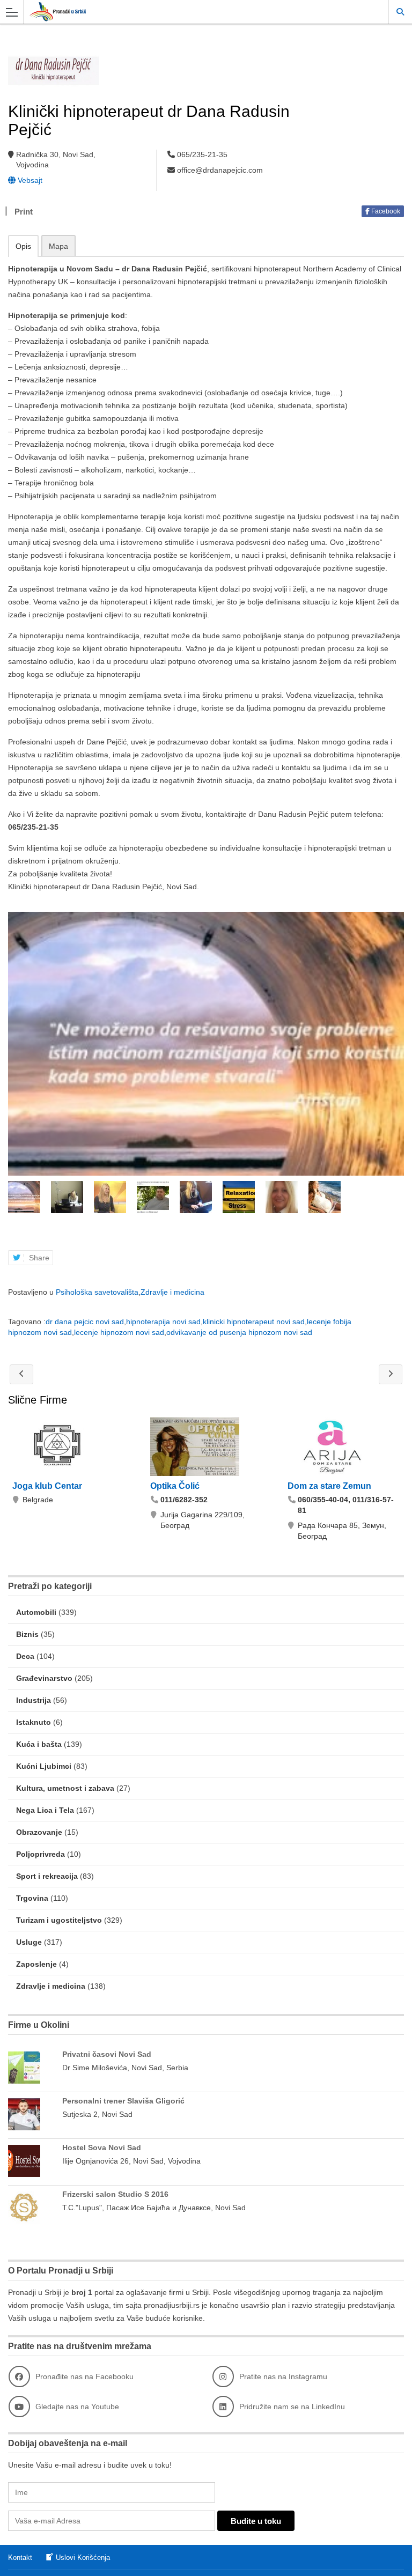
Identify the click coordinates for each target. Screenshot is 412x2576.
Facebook (385, 211)
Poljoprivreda (41, 1854)
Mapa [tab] (58, 246)
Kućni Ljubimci (44, 1766)
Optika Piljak (391, 1374)
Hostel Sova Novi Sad (102, 2147)
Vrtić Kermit (21, 1374)
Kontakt (20, 2557)
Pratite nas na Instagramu (283, 2376)
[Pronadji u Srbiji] (196, 12)
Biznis (27, 1634)
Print (24, 212)
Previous (15, 1197)
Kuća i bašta (39, 1744)
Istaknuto (34, 1722)
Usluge (29, 1942)
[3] (206, 1044)
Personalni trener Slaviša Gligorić (123, 2101)
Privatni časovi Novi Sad (107, 2054)
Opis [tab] (23, 246)
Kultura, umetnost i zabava (65, 1788)
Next (397, 1197)
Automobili (36, 1612)
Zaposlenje (36, 1964)
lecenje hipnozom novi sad (119, 1332)
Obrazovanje (39, 1832)
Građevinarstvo (44, 1678)
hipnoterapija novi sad (163, 1322)
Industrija (34, 1700)
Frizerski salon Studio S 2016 (115, 2194)
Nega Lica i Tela (45, 1810)
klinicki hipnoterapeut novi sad (254, 1322)
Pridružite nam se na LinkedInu (292, 2407)
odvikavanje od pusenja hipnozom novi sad (239, 1332)
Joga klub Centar (47, 1486)
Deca (25, 1656)
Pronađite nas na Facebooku (84, 2376)
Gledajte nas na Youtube (77, 2407)
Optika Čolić (175, 1486)
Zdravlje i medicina (172, 1292)
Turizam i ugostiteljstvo (59, 1920)
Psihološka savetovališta (97, 1292)
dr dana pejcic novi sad (85, 1322)
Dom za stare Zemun (329, 1486)
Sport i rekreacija (47, 1876)
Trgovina (32, 1898)
